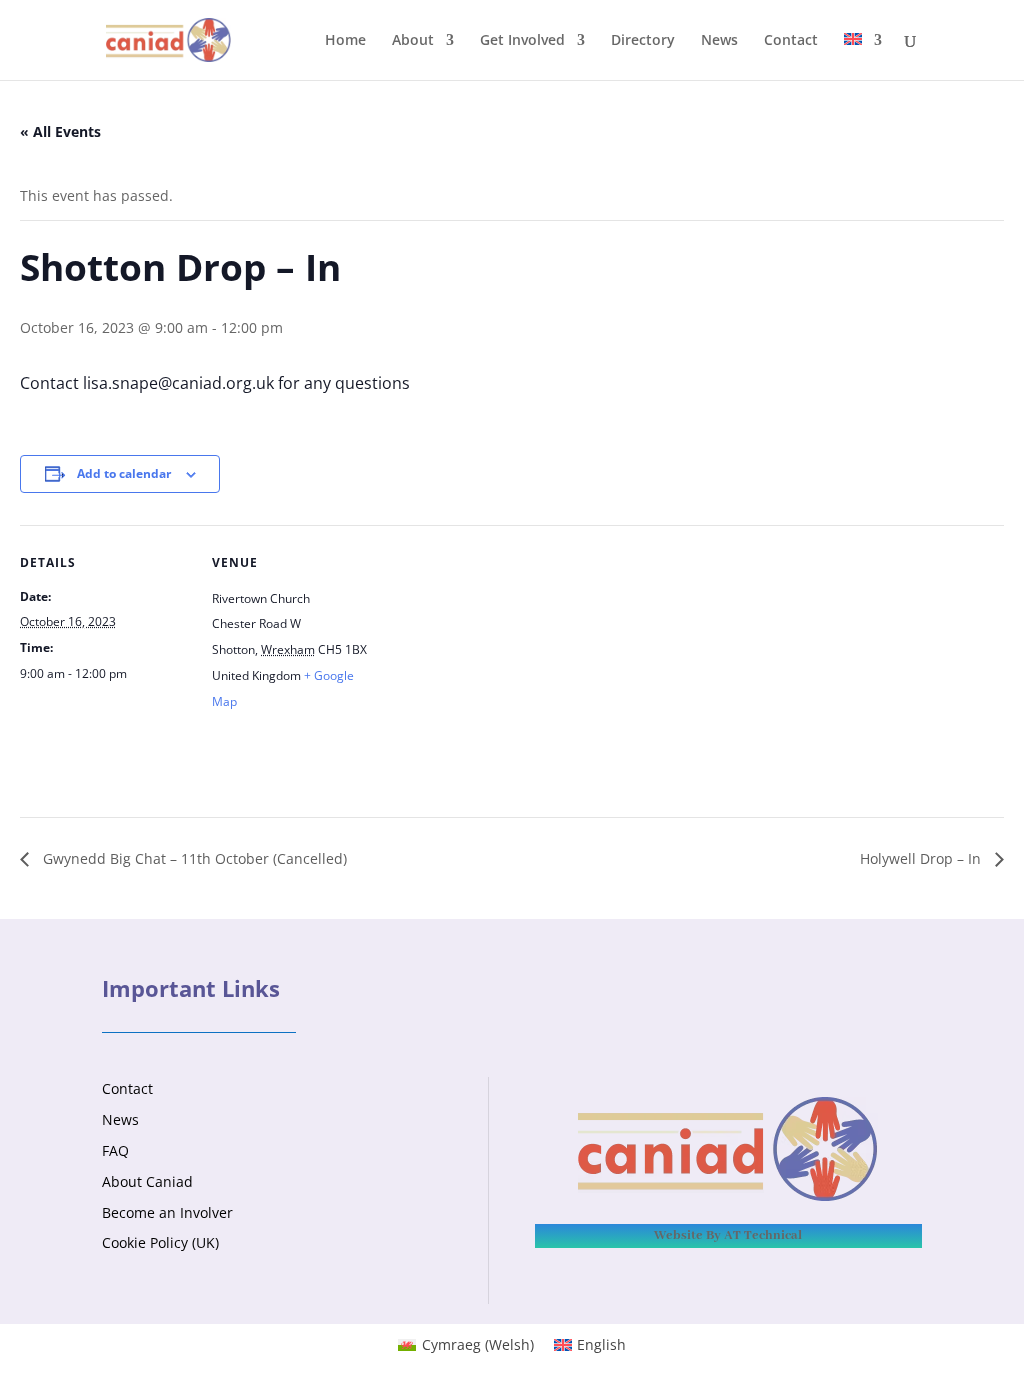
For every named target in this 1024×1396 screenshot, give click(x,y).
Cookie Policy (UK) (160, 1242)
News (719, 41)
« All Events (60, 131)
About (413, 41)
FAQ (115, 1150)
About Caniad (147, 1181)
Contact (791, 41)
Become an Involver (167, 1212)
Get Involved (522, 41)
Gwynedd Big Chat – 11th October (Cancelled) (193, 858)
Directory (643, 41)
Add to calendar (124, 473)
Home (345, 41)
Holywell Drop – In (922, 858)
